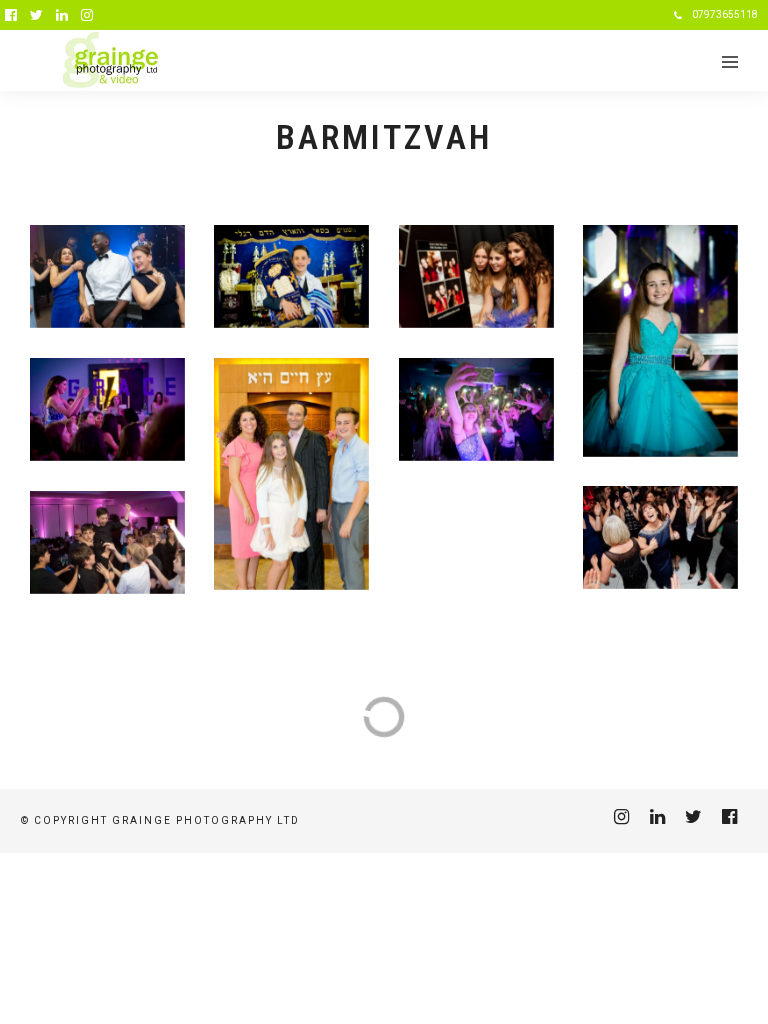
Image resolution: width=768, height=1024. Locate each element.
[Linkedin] (62, 15)
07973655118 (725, 14)
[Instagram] (87, 15)
